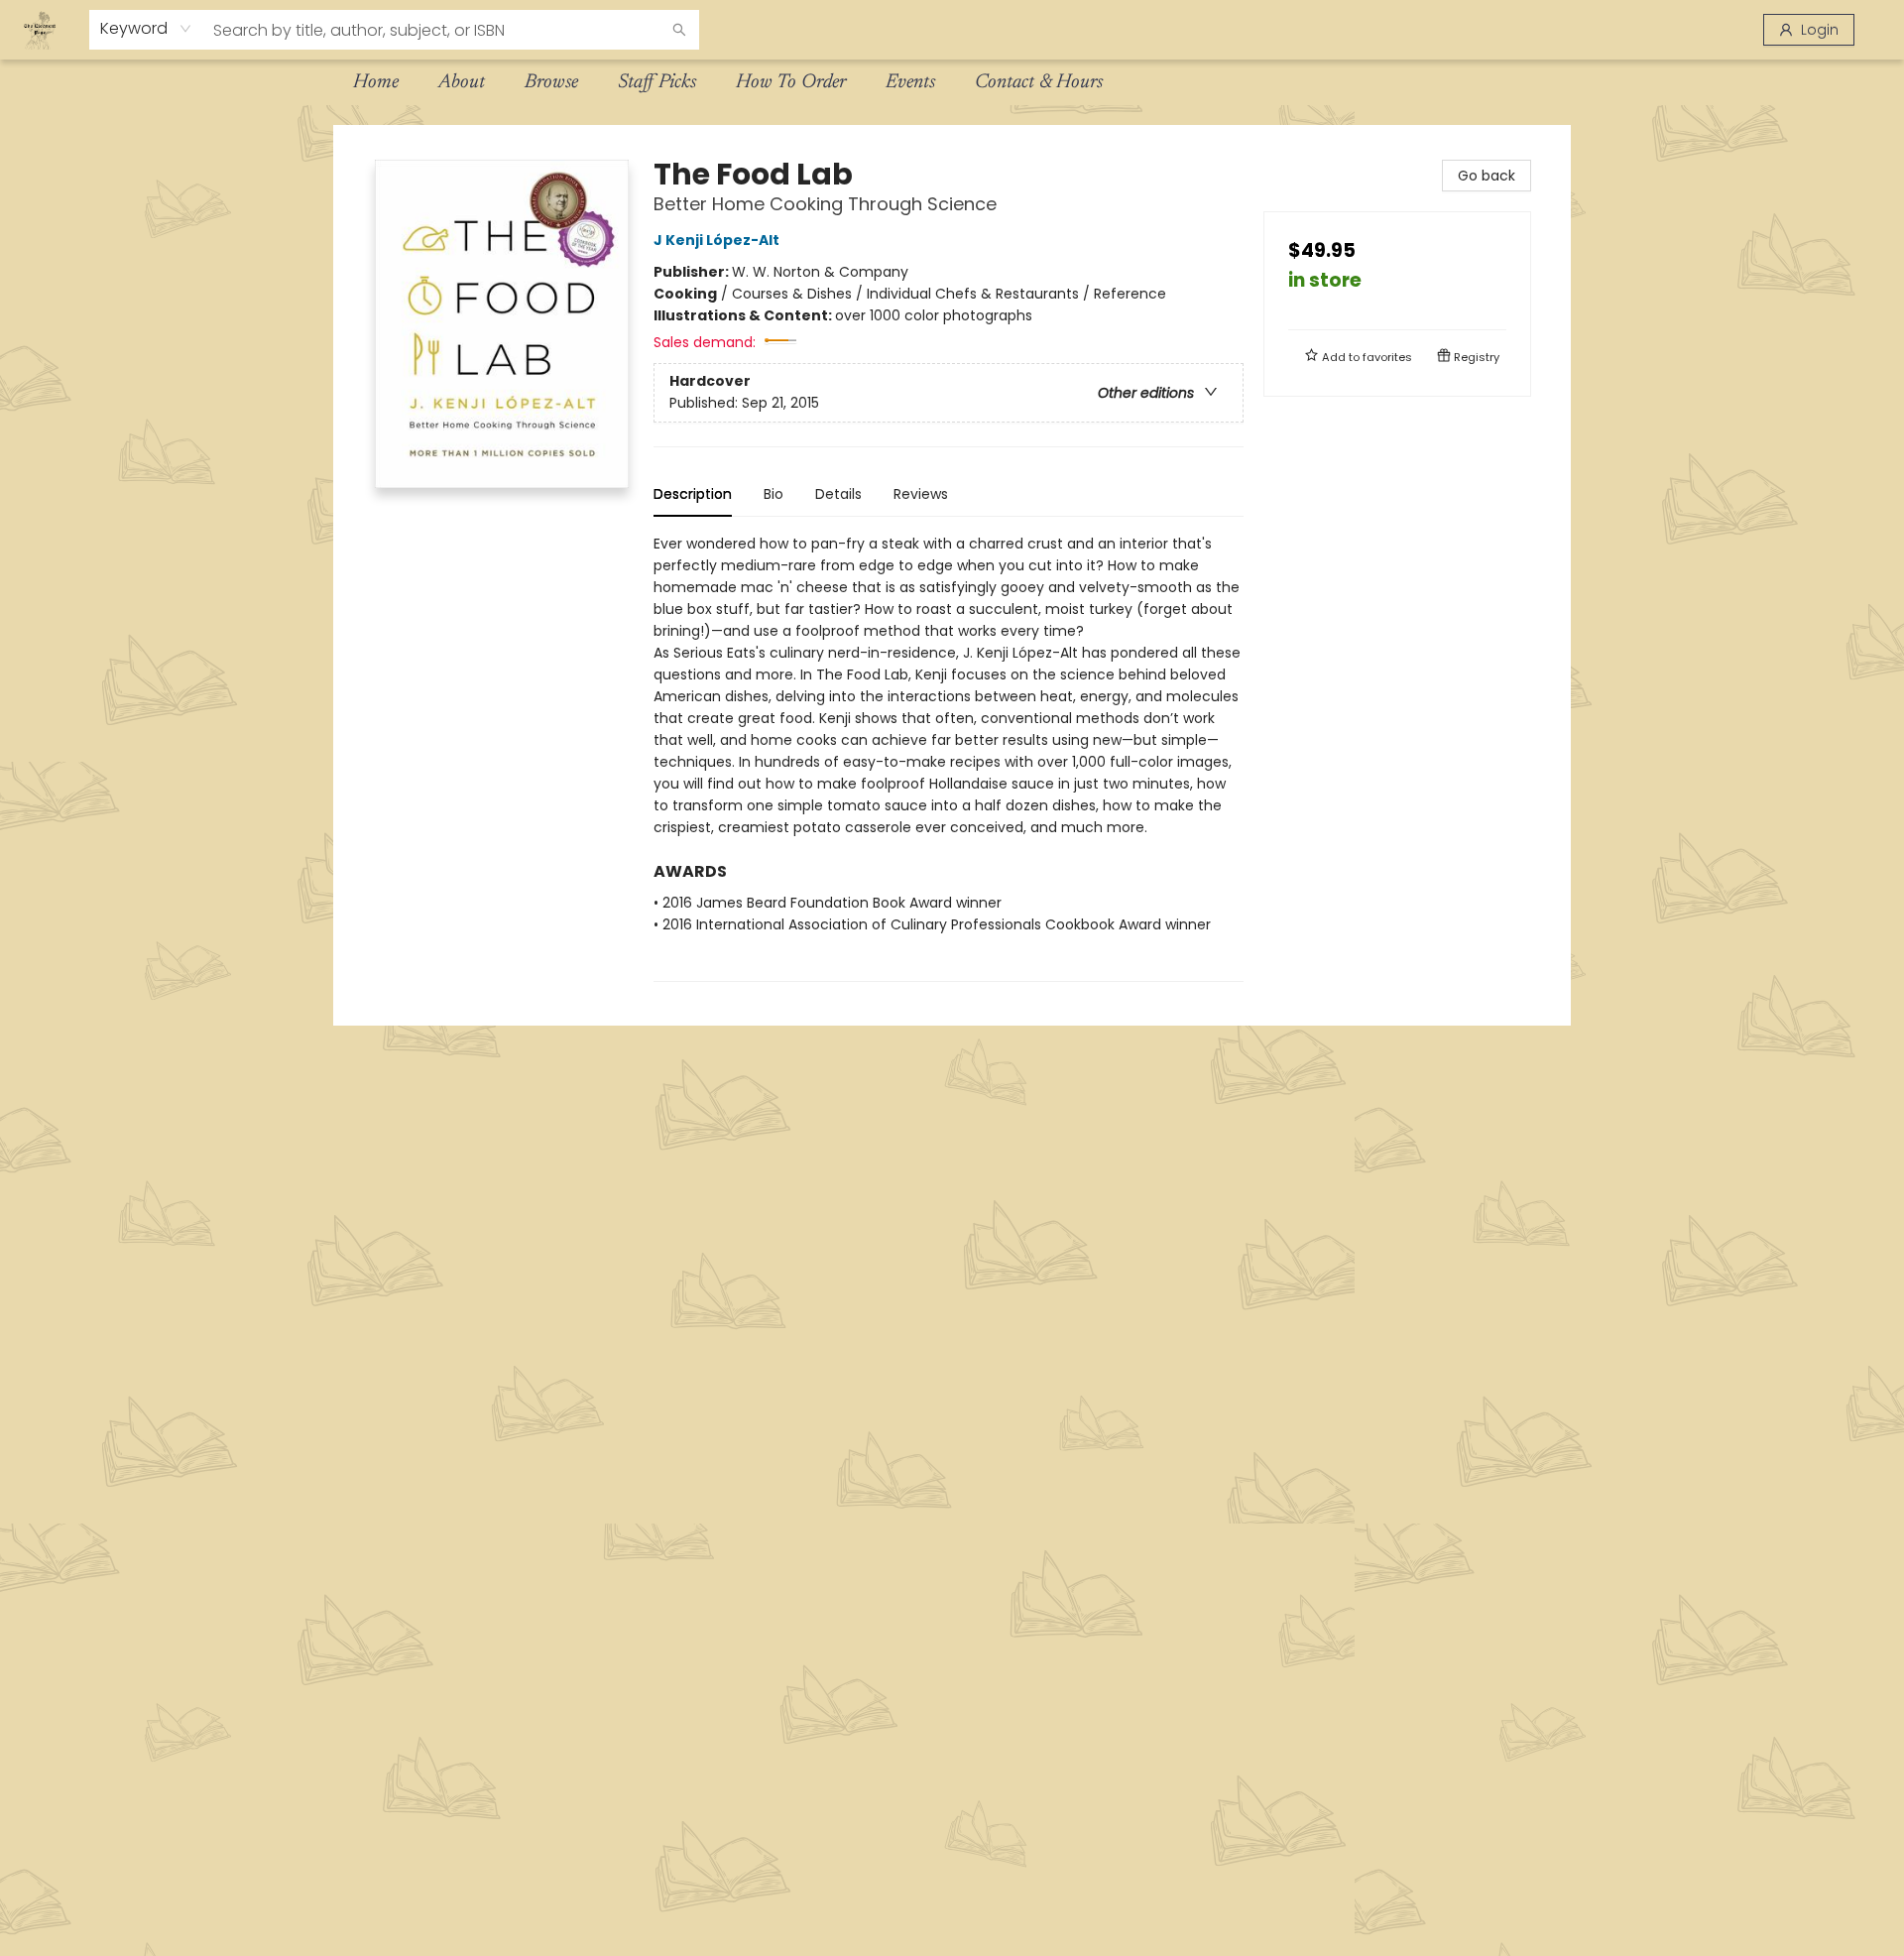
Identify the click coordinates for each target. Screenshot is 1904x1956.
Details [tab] (838, 494)
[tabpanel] (949, 757)
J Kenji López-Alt (716, 240)
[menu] (952, 82)
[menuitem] (376, 82)
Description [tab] (693, 494)
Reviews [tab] (921, 494)
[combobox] (146, 29)
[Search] (679, 30)
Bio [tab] (773, 494)
